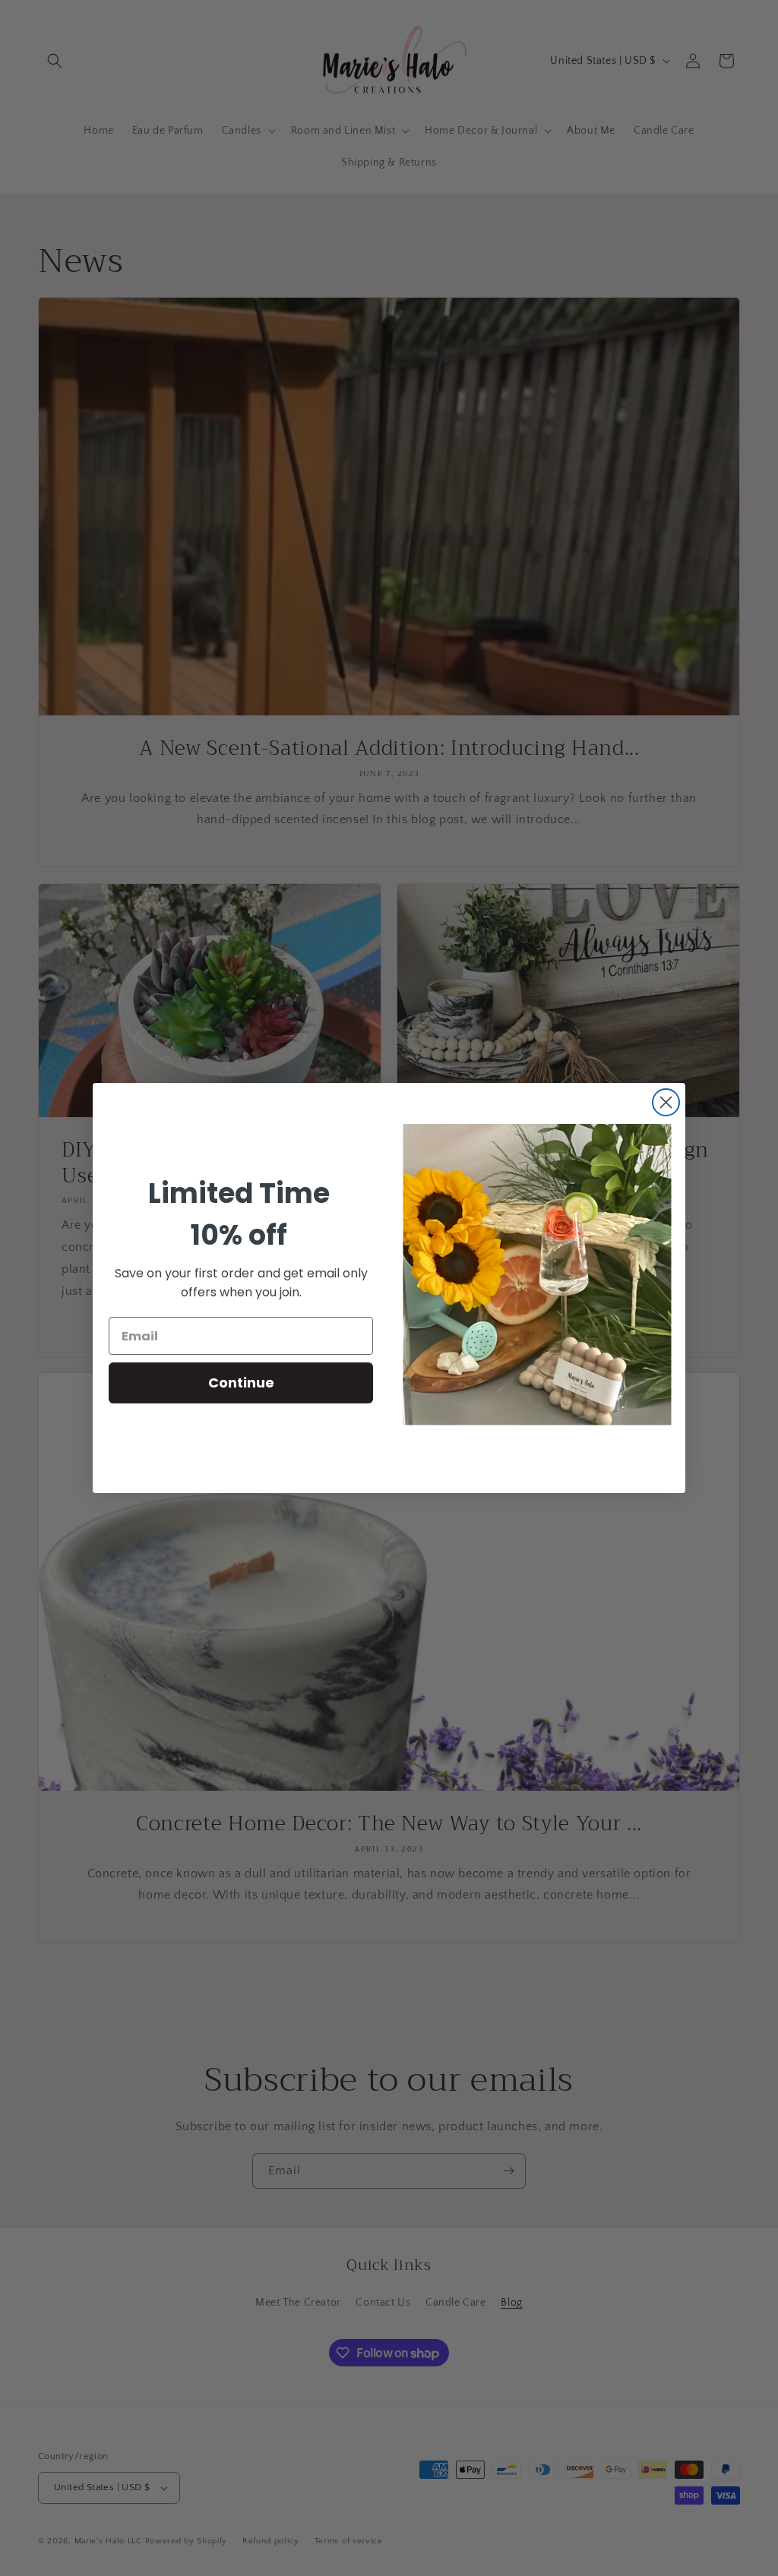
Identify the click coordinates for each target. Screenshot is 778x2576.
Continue (241, 1383)
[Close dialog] (666, 1102)
